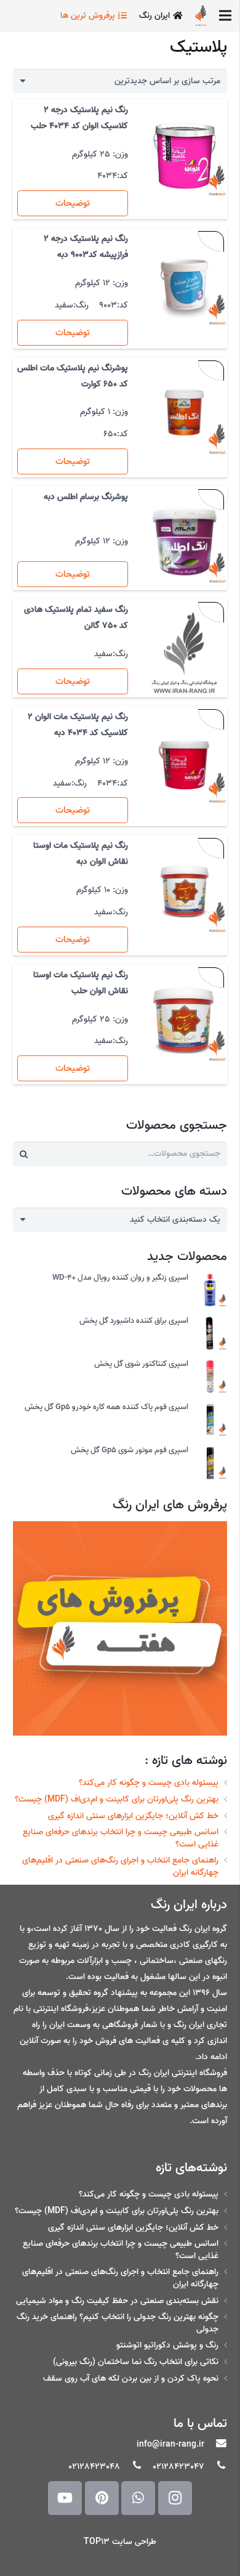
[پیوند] (201, 15)
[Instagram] (175, 2498)
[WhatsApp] (138, 2498)
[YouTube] (65, 2498)
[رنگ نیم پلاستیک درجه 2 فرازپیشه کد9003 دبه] (184, 283)
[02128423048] (131, 2467)
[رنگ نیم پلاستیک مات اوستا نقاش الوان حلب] (184, 1019)
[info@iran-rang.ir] (216, 2445)
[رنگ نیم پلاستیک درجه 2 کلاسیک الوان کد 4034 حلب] (184, 154)
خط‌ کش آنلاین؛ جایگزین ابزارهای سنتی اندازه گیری (133, 1816)
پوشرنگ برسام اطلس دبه (86, 497)
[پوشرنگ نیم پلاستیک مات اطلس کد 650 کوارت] (184, 412)
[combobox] (120, 1220)
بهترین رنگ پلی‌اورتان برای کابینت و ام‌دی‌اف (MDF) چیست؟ (117, 1799)
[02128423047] (216, 2467)
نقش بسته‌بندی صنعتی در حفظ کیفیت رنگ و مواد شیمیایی (117, 2301)
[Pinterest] (102, 2498)
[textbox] (175, 1220)
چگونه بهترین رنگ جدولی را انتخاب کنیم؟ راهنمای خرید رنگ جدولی (118, 2323)
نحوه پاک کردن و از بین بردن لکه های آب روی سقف (131, 2379)
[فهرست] (225, 15)
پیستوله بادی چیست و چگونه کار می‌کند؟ (149, 1783)
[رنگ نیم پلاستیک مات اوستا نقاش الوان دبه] (184, 890)
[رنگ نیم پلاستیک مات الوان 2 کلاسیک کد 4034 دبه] (184, 761)
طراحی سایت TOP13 (120, 2542)
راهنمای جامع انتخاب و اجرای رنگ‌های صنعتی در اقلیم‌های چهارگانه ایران (120, 1867)
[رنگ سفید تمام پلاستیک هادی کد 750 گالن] (184, 654)
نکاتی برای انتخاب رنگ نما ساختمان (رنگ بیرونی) (136, 2362)
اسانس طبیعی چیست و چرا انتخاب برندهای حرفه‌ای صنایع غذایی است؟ (121, 1838)
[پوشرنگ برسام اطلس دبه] (184, 541)
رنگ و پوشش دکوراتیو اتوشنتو (167, 2345)
